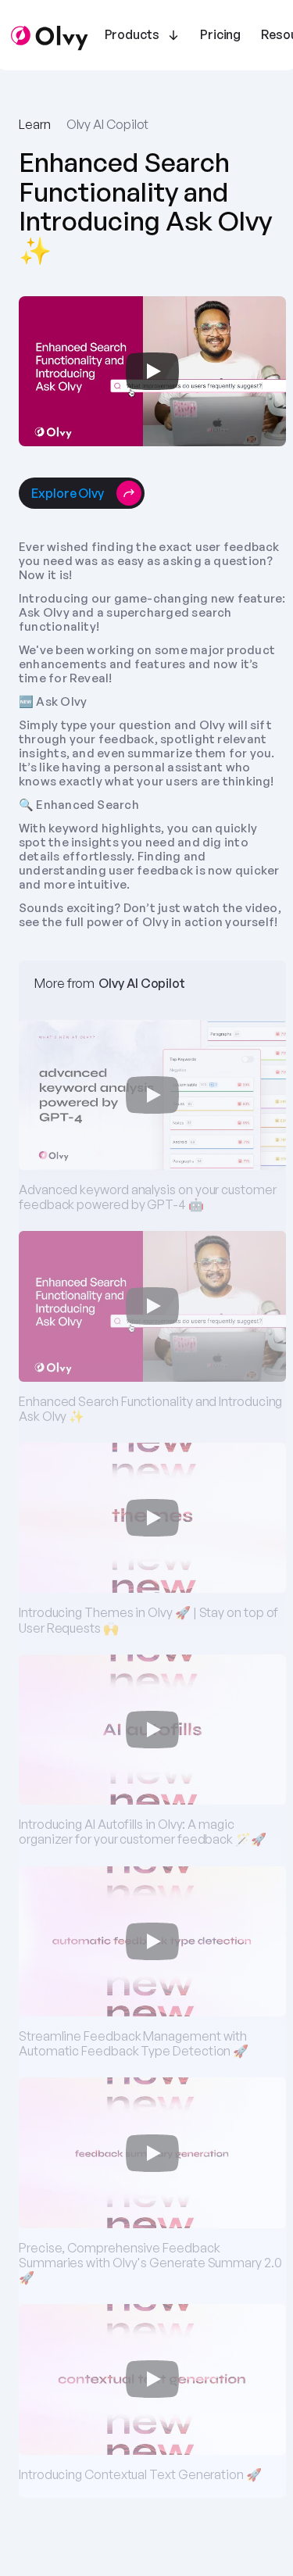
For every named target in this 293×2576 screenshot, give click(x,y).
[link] (68, 493)
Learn (35, 124)
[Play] (152, 371)
